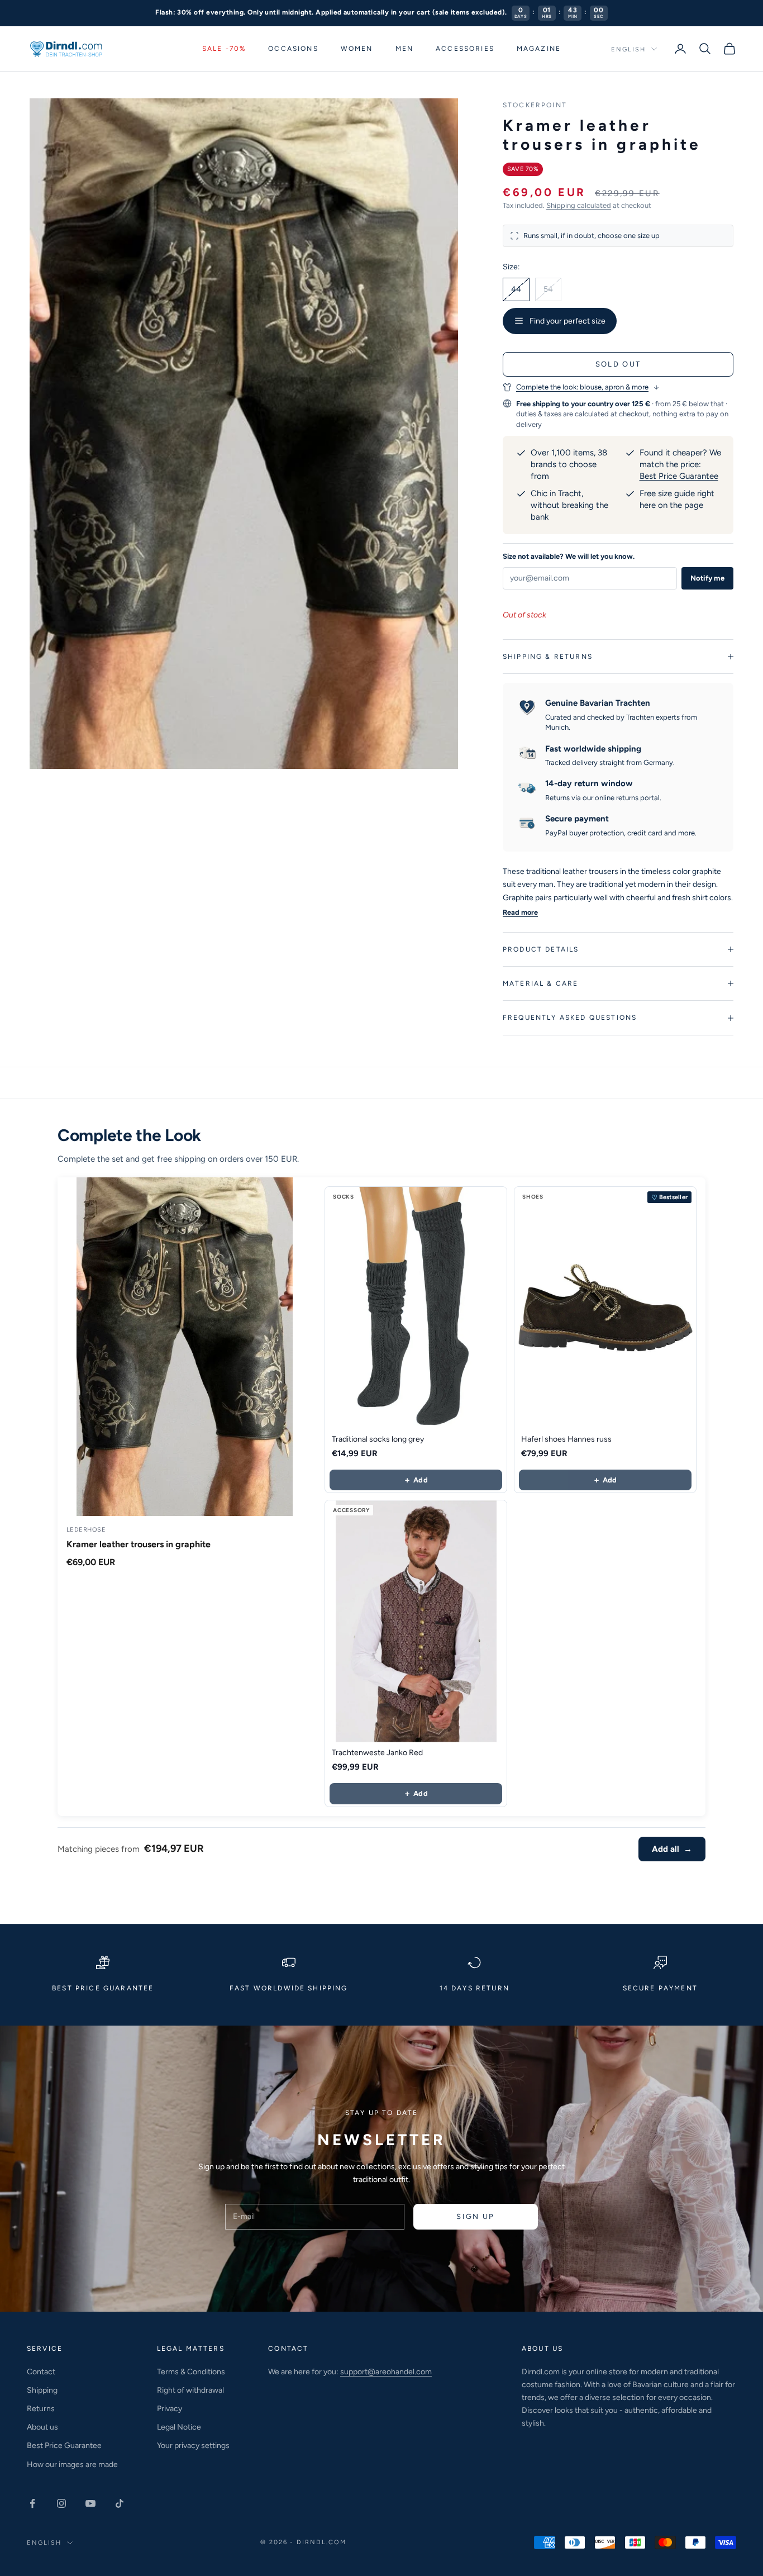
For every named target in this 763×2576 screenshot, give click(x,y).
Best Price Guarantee (679, 476)
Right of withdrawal (190, 2390)
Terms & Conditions (191, 2372)
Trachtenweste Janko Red (377, 1753)
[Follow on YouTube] (90, 2503)
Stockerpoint (535, 105)
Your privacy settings (193, 2446)
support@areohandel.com (386, 2372)
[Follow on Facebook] (32, 2503)
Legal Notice (179, 2427)
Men (404, 49)
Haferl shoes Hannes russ (566, 1439)
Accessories (465, 49)
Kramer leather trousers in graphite (139, 1544)
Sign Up (475, 2216)
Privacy (170, 2409)
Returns (41, 2409)
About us (42, 2427)
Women (357, 49)
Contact (41, 2372)
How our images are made (72, 2465)
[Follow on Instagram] (61, 2503)
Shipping (42, 2390)
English (628, 49)
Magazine (539, 49)
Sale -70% (224, 49)
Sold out (618, 364)
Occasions (293, 49)
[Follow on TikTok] (120, 2503)
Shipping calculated (579, 205)
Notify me (707, 578)
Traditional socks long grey (378, 1439)
